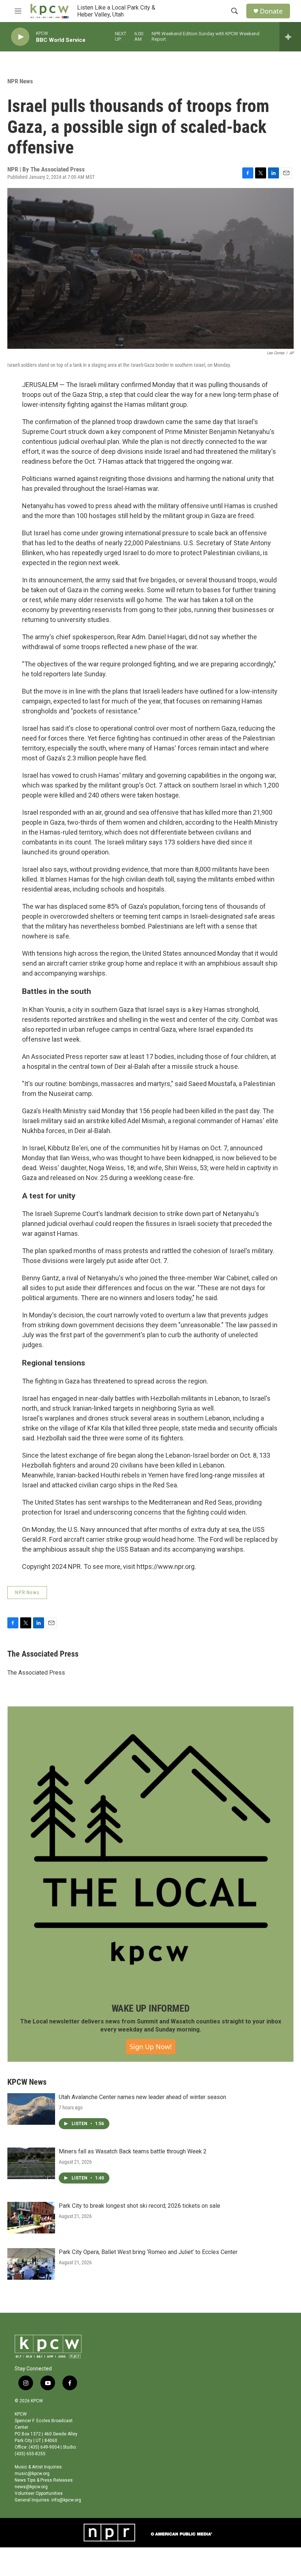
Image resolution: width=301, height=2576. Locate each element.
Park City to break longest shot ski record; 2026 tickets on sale (139, 2206)
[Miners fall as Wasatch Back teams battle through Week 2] (31, 2163)
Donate (271, 11)
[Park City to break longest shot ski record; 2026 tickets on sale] (31, 2218)
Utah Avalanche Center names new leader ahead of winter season (142, 2097)
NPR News (20, 81)
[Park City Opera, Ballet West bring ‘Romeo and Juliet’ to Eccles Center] (31, 2264)
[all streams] (290, 37)
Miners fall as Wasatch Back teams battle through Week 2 (133, 2151)
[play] (20, 37)
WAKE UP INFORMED (151, 2008)
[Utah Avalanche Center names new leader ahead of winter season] (31, 2109)
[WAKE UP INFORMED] (150, 1849)
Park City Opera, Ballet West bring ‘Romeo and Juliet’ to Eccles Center (148, 2252)
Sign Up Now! (151, 2047)
